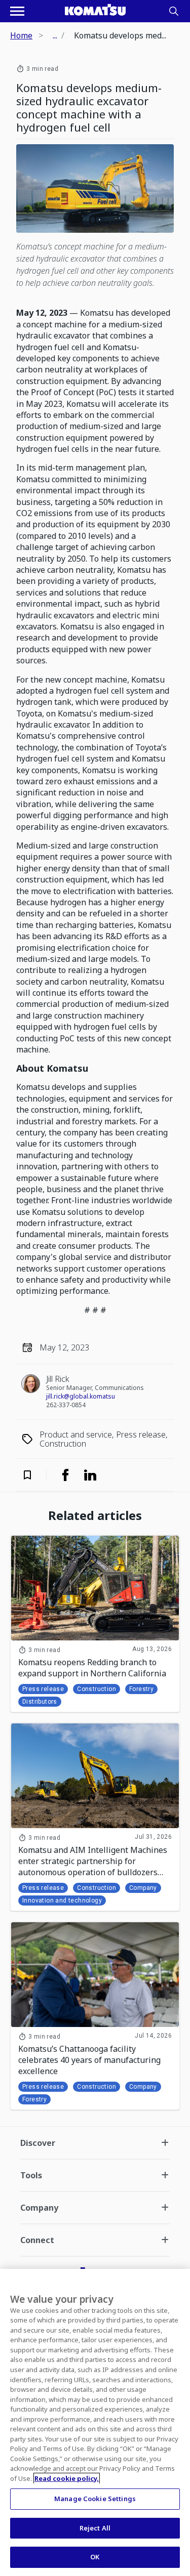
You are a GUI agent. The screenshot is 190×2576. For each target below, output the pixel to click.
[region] (95, 2422)
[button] (34, 1475)
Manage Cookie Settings (95, 2499)
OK (95, 2557)
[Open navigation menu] (17, 11)
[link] (65, 1475)
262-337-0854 (66, 1405)
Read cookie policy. (67, 2478)
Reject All (95, 2528)
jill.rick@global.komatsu (81, 1396)
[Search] (174, 11)
